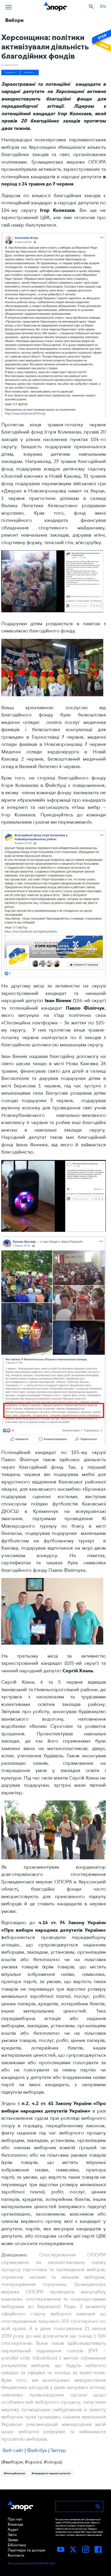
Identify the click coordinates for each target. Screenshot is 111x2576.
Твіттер (58, 2450)
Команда (15, 2524)
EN (103, 6)
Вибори (30, 72)
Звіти (12, 2535)
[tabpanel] (52, 581)
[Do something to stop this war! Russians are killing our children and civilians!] (101, 41)
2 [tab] (54, 616)
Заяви (13, 2540)
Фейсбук (37, 2450)
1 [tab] (46, 616)
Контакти (16, 2555)
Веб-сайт (13, 2450)
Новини (11, 72)
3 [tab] (61, 616)
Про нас (15, 2519)
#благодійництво (15, 2473)
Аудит (13, 2529)
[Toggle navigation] (9, 6)
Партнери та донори (27, 2550)
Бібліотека (17, 2545)
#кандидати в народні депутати (51, 2473)
